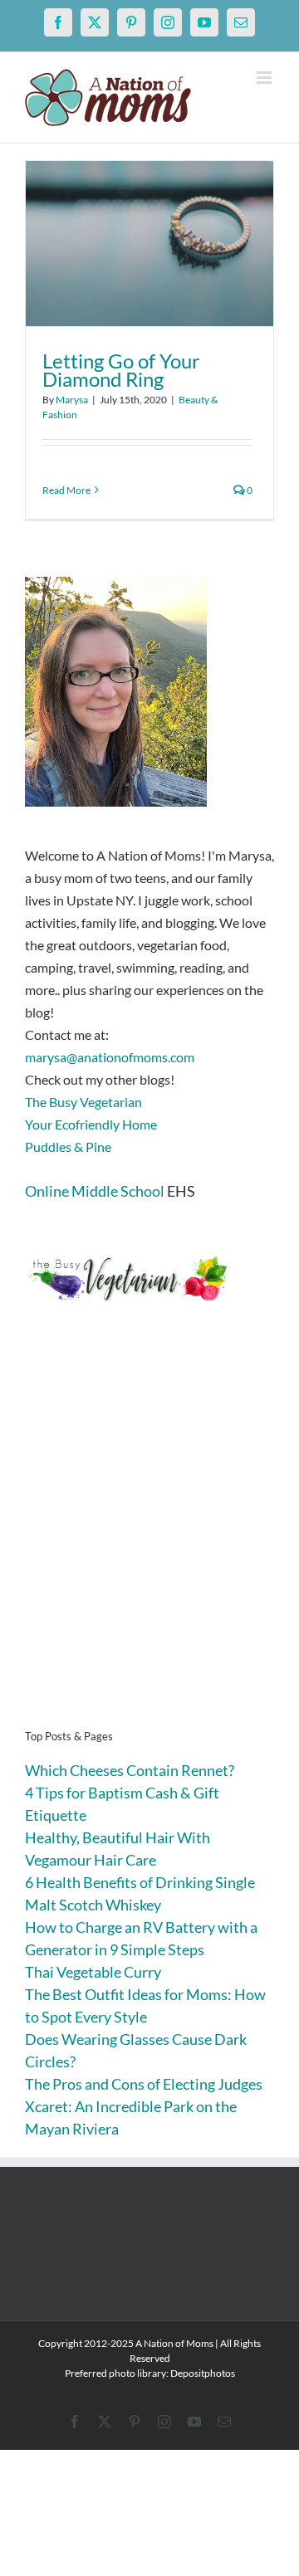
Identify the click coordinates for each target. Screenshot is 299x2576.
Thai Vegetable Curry (93, 1972)
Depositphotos (203, 2373)
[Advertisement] (149, 1542)
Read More (66, 490)
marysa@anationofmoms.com (110, 1057)
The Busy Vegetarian (83, 1102)
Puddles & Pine (68, 1147)
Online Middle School (95, 1191)
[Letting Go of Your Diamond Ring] (149, 244)
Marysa (72, 400)
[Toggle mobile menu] (265, 78)
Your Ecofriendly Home (91, 1124)
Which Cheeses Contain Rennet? (130, 1770)
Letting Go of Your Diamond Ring (121, 370)
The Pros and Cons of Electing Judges (144, 2084)
